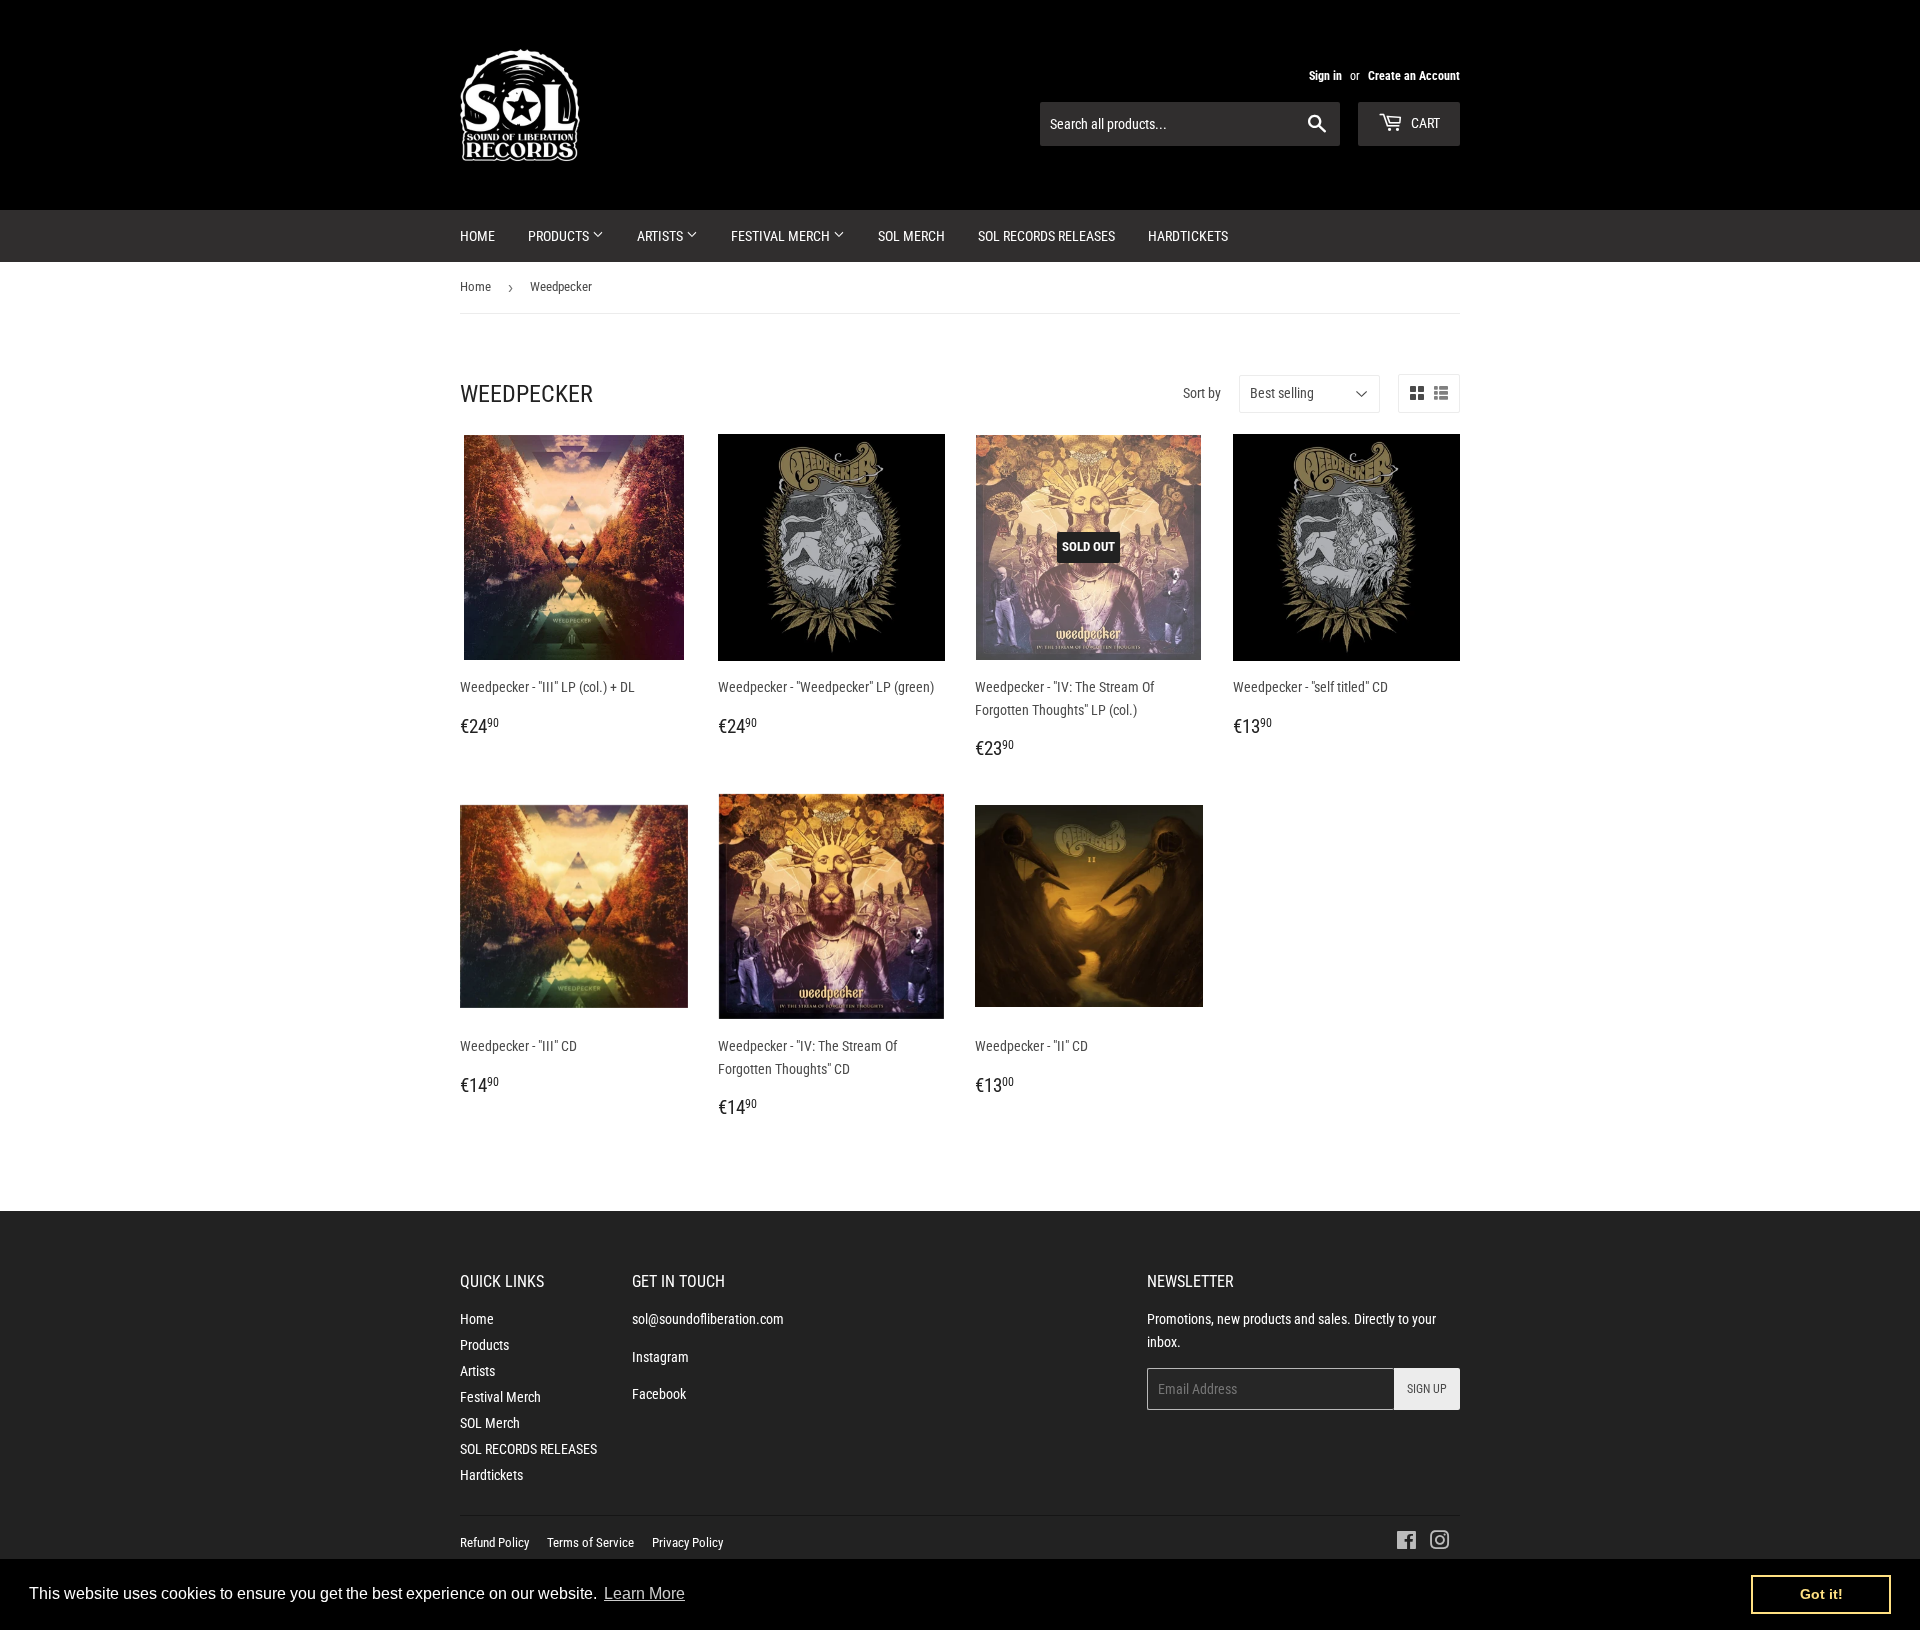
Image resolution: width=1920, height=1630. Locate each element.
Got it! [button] (1821, 1594)
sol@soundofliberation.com (708, 1319)
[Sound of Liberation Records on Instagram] (1440, 1543)
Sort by (1202, 393)
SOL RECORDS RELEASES (1046, 236)
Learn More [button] (644, 1593)
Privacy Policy (687, 1542)
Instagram (660, 1357)
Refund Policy (494, 1542)
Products (560, 236)
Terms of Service (590, 1542)
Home (477, 236)
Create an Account (1414, 76)
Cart (1424, 123)
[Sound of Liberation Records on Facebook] (1406, 1543)
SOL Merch (911, 236)
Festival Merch (782, 236)
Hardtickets (1188, 236)
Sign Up (1427, 1389)
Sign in (1325, 76)
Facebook (659, 1394)
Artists (661, 236)
